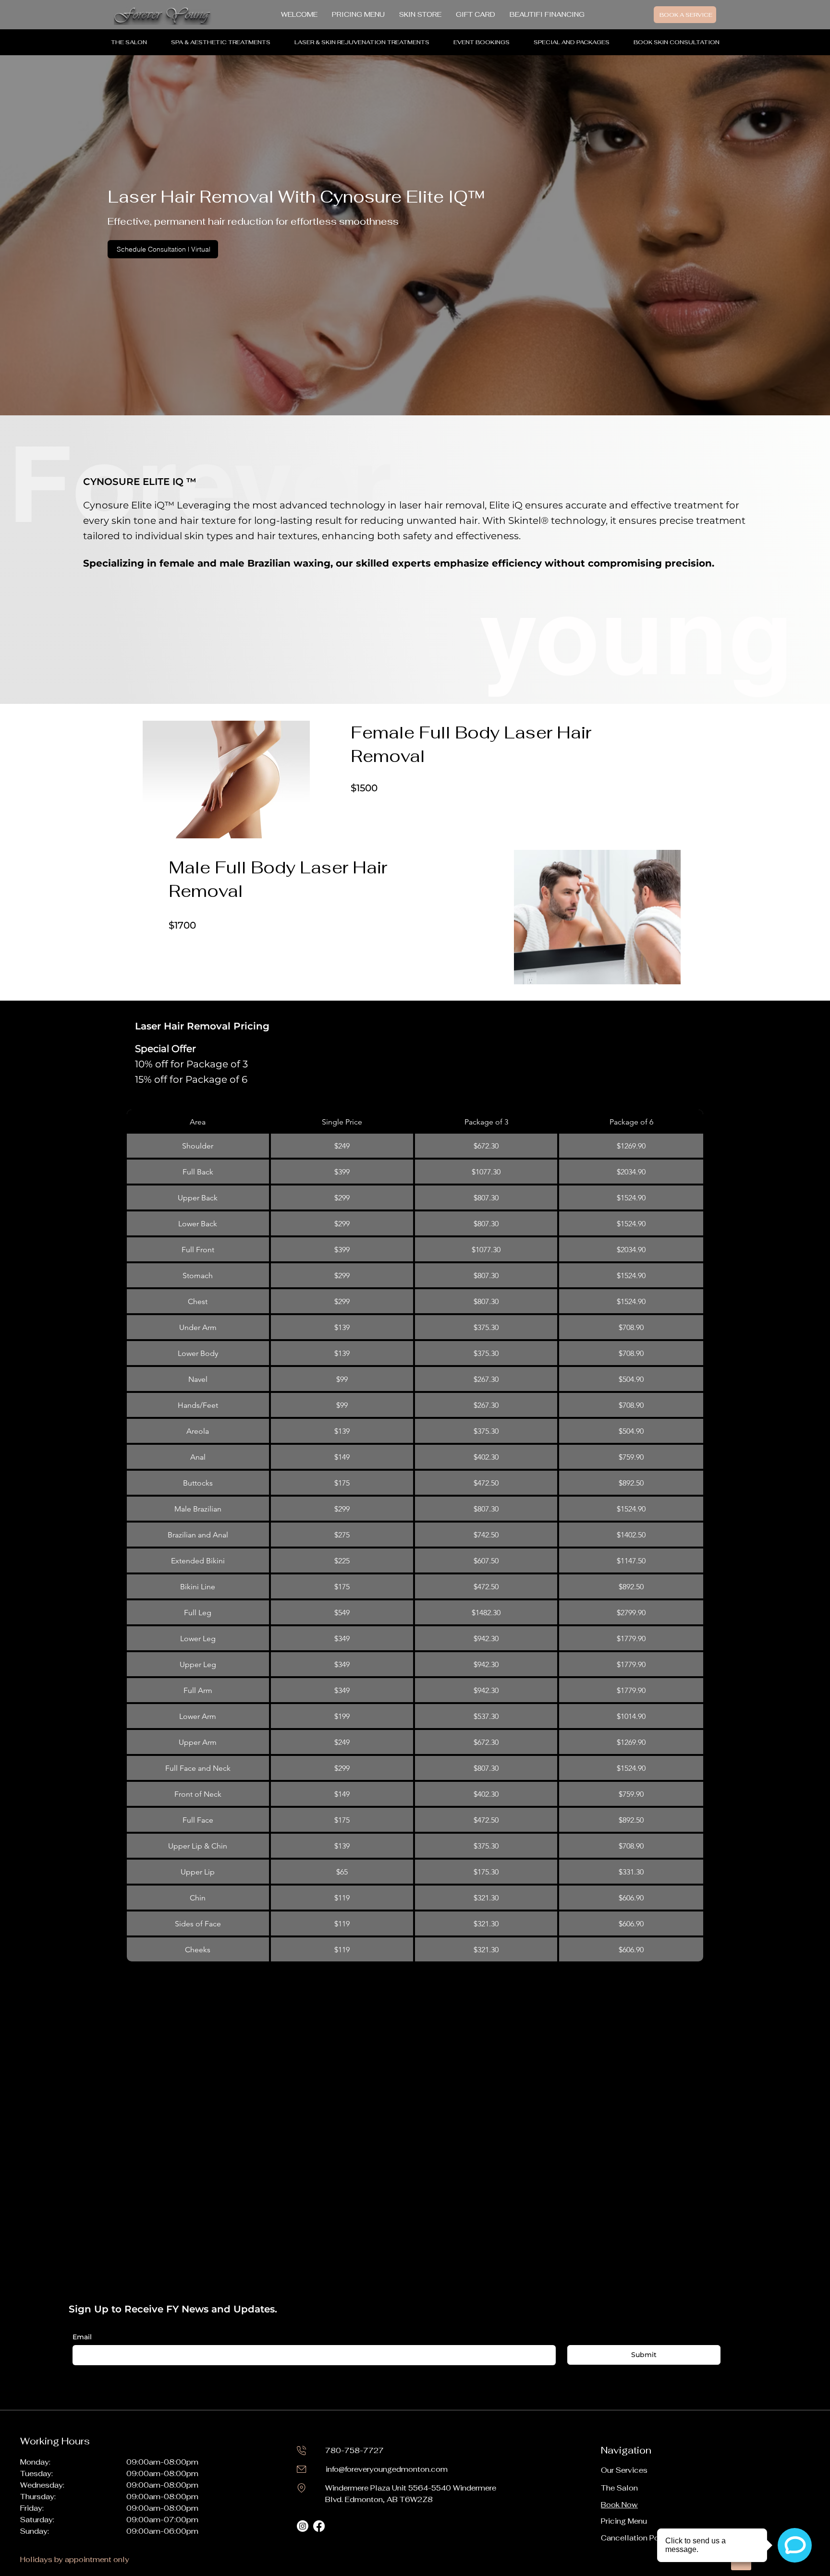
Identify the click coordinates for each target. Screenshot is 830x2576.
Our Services (624, 2470)
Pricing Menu (624, 2521)
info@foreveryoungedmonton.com (387, 2469)
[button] (221, 42)
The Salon (619, 2488)
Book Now (619, 2505)
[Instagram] (303, 2526)
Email (82, 2337)
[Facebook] (319, 2526)
